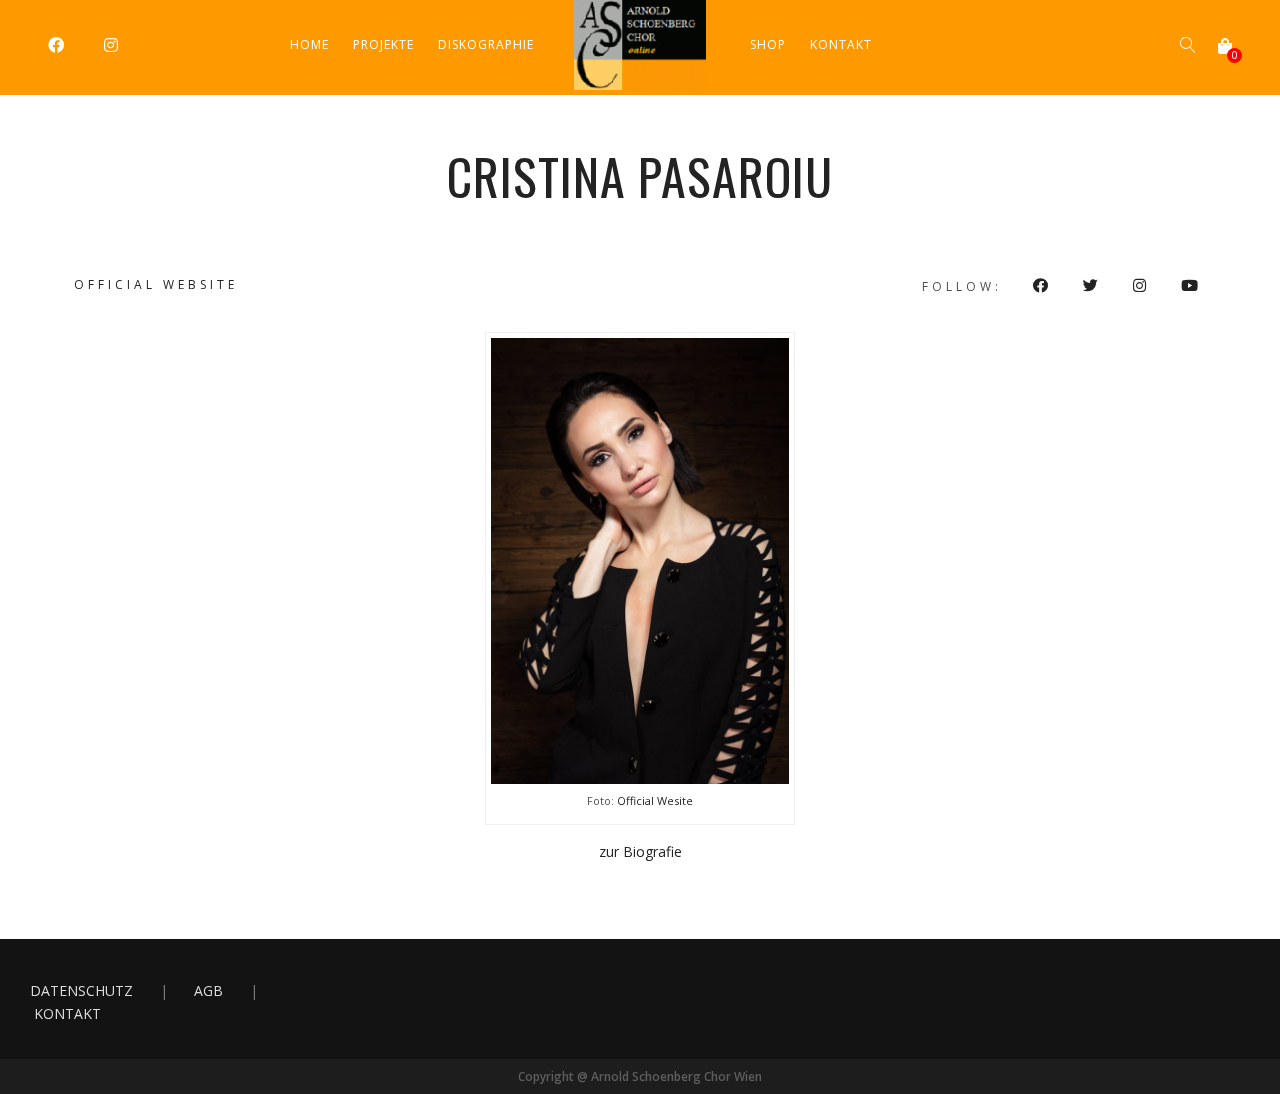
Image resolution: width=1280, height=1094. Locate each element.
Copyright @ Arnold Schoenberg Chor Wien (640, 1076)
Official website (156, 284)
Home (309, 44)
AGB (208, 990)
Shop (768, 44)
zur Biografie (640, 851)
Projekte (383, 44)
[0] (1225, 46)
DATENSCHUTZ (81, 990)
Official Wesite (655, 800)
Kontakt (841, 44)
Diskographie (486, 44)
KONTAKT (67, 1013)
